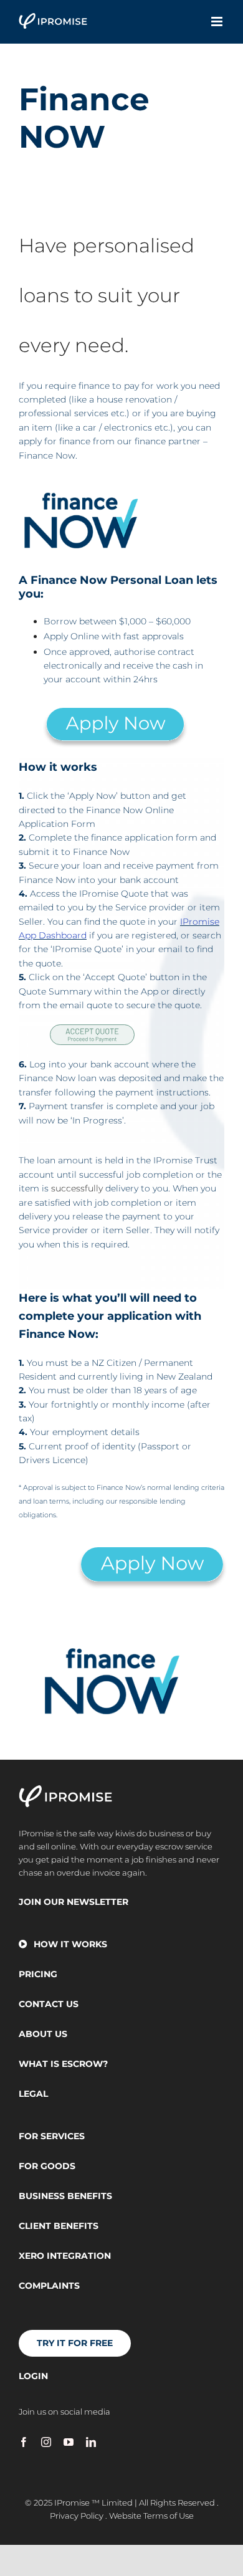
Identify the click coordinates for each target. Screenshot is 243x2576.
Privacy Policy (77, 2516)
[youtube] (69, 2442)
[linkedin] (91, 2442)
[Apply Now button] (115, 712)
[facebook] (24, 2442)
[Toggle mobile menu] (218, 21)
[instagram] (46, 2442)
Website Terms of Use (151, 2516)
